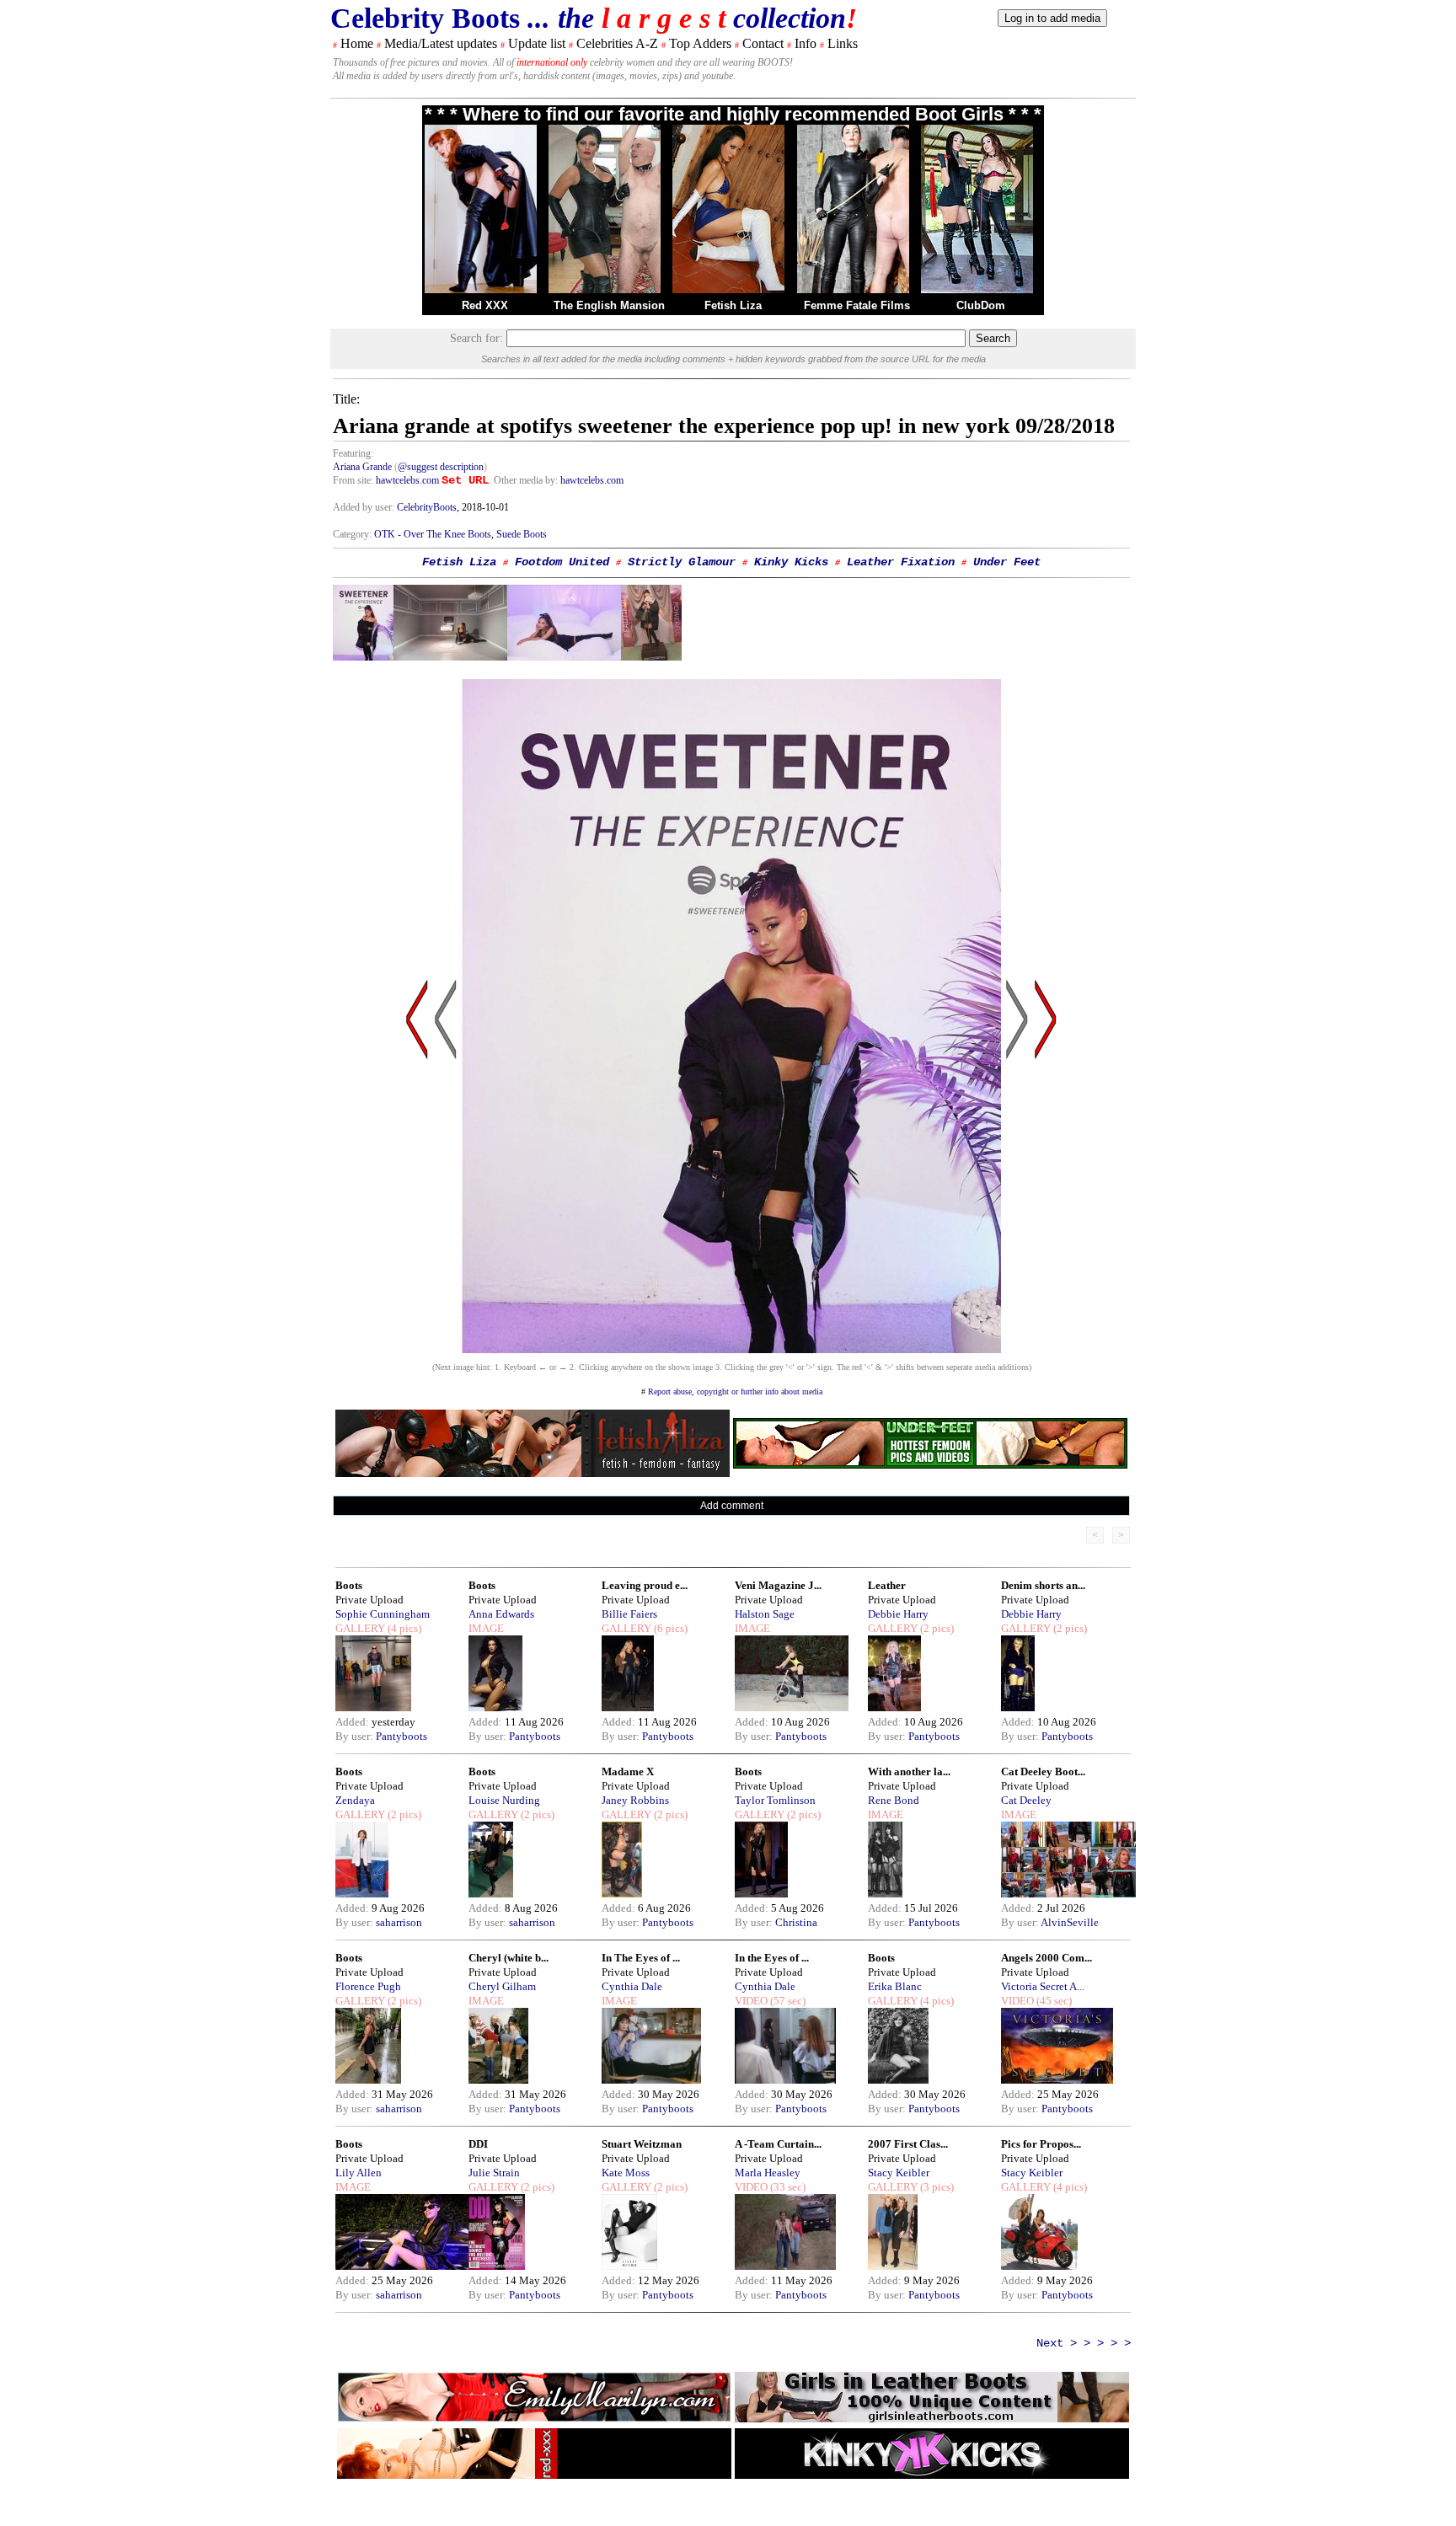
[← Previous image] (446, 1180)
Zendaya (355, 1800)
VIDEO (751, 2001)
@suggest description (441, 467)
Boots (349, 1585)
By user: (356, 1736)
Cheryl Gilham (502, 1986)
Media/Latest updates (441, 43)
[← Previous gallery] (417, 1180)
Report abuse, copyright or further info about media (735, 1391)
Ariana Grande (362, 467)
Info (806, 43)
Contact (763, 43)
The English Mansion (609, 305)
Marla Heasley (768, 2173)
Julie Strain (494, 2173)
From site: (353, 480)
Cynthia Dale (632, 1986)
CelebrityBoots (427, 507)
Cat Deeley (1026, 1800)
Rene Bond (894, 1800)
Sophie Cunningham (383, 1614)
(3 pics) (936, 2187)
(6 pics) (669, 1628)
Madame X (628, 1771)
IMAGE (486, 1628)
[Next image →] (731, 1349)
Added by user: (365, 507)
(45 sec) (1053, 2001)
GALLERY (360, 1628)
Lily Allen (359, 2173)
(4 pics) (403, 1628)
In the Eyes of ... (772, 1958)
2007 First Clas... (908, 2144)
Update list (537, 43)
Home (357, 43)
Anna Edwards (501, 1614)
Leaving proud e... (645, 1585)
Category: (353, 534)
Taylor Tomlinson (775, 1800)
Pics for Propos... (1041, 2144)
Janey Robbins (635, 1800)
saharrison (399, 1922)
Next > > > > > (1084, 2343)
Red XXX (485, 305)
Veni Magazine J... (778, 1585)
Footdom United (562, 562)
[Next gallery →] (1046, 1180)
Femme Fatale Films (857, 305)
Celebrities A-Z (617, 43)
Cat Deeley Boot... (1043, 1771)
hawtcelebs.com (407, 480)
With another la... (909, 1771)
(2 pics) (936, 1628)
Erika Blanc (895, 1986)
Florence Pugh (368, 1986)
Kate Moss (626, 2173)
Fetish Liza (733, 305)
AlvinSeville (1070, 1922)
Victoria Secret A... (1043, 1986)
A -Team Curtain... (778, 2144)
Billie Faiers (629, 1614)
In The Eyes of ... (641, 1958)
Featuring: (353, 453)
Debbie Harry (898, 1614)
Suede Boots (522, 534)
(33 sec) (787, 2187)
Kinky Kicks (791, 562)
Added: (353, 1722)
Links (843, 43)
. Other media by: (525, 480)
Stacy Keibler (899, 2173)
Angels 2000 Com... (1046, 1958)
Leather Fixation (901, 562)
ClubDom (981, 305)
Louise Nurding (504, 1800)
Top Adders (700, 43)
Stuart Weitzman (642, 2144)
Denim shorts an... (1043, 1585)
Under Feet (1007, 562)
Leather (887, 1585)
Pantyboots (401, 1736)
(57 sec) (787, 2001)
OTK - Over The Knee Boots (433, 534)
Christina (796, 1922)
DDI (478, 2144)
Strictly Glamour (682, 562)
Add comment (732, 1506)
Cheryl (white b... (509, 1958)
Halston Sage (765, 1614)
